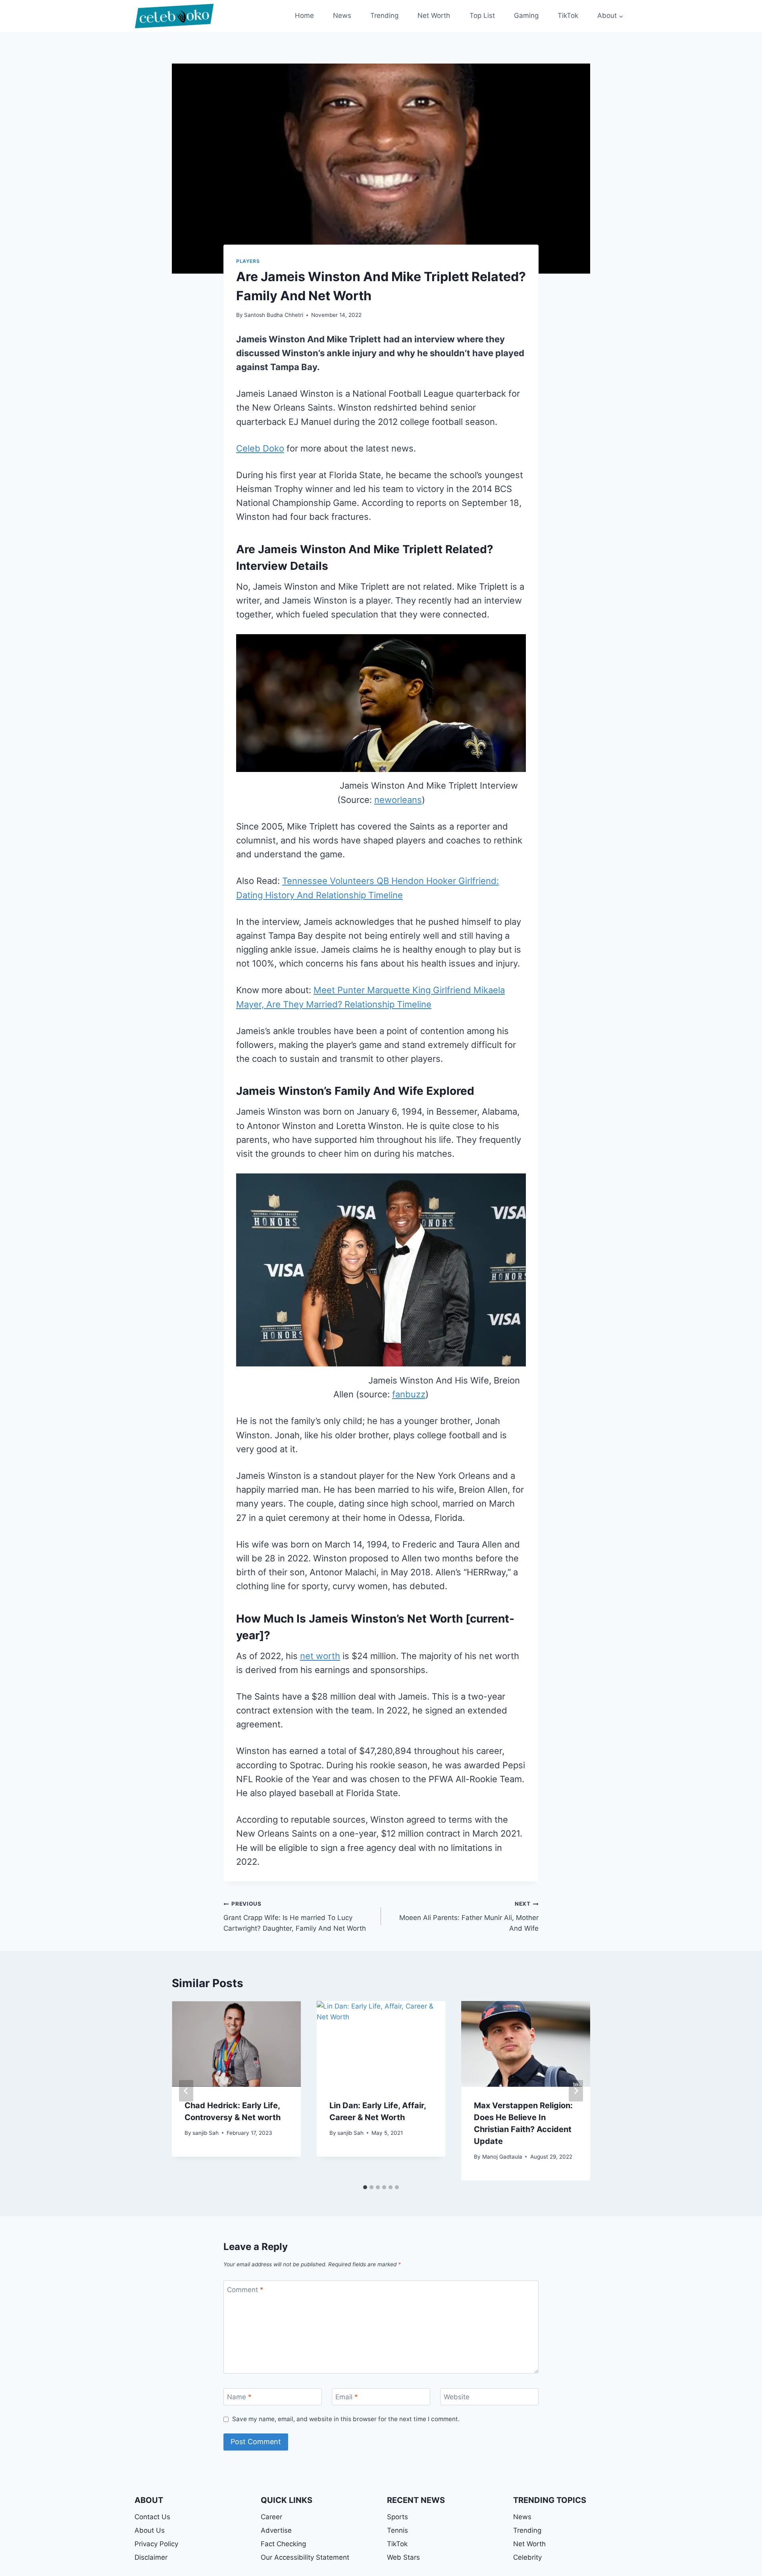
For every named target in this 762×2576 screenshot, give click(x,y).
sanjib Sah (206, 2133)
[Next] (576, 2091)
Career (271, 2517)
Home (304, 15)
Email (347, 2397)
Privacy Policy (156, 2544)
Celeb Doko (260, 448)
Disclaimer (151, 2557)
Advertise (276, 2530)
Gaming (526, 15)
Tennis (397, 2530)
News (342, 15)
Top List (482, 15)
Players (248, 261)
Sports (397, 2517)
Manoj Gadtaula (502, 2157)
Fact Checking (283, 2544)
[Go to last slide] (186, 2091)
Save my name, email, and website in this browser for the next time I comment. (346, 2419)
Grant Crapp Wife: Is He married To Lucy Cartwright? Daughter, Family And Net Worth (295, 1916)
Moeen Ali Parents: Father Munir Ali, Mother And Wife (469, 1916)
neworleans (398, 800)
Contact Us (152, 2517)
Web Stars (403, 2557)
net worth (320, 1656)
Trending (384, 15)
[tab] (365, 2187)
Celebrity (527, 2557)
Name (239, 2397)
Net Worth (434, 15)
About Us (150, 2530)
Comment (245, 2290)
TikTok (568, 15)
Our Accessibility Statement (305, 2557)
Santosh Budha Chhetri (274, 315)
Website (457, 2397)
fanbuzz (409, 1394)
